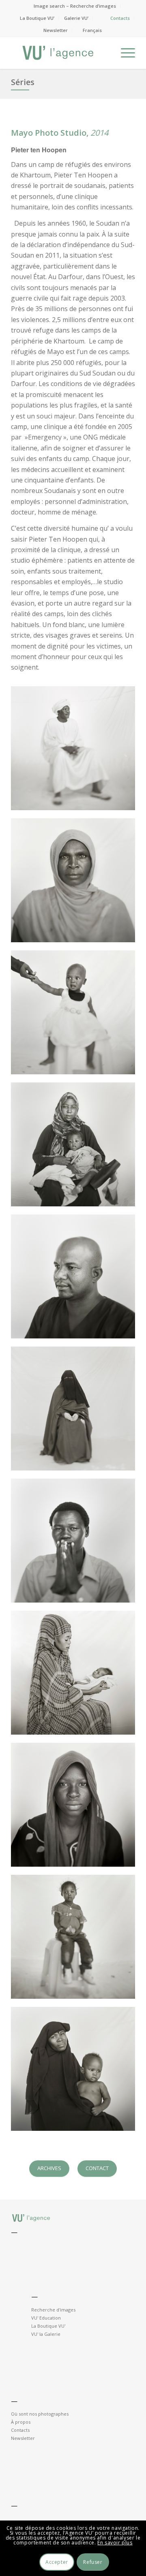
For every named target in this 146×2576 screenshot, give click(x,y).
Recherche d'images (53, 2310)
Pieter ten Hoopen (39, 150)
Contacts (120, 18)
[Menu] (124, 53)
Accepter (57, 2562)
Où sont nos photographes (40, 2414)
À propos (21, 2422)
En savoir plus (115, 2543)
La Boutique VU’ (37, 18)
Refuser (93, 2562)
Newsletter (56, 30)
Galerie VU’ (76, 18)
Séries (23, 82)
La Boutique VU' (48, 2326)
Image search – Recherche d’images (75, 6)
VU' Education (46, 2318)
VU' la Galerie (46, 2334)
